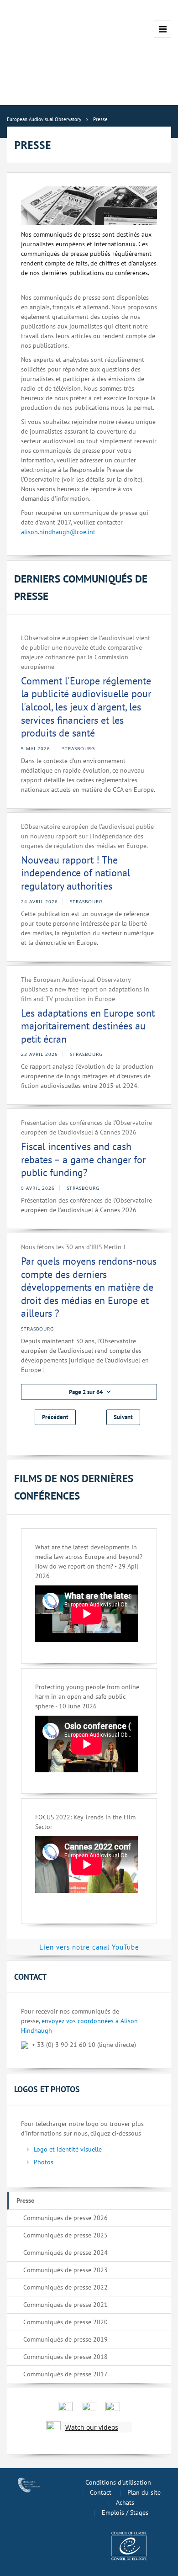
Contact (101, 2492)
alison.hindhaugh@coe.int (58, 532)
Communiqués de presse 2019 (65, 2339)
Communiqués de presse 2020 (65, 2322)
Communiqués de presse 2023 (65, 2270)
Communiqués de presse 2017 (65, 2374)
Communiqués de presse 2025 (65, 2235)
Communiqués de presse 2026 (65, 2218)
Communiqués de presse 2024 (65, 2253)
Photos (44, 2162)
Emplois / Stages (125, 2512)
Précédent (55, 1417)
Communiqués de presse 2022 (65, 2287)
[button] (89, 1392)
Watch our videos (92, 2427)
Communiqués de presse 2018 (65, 2357)
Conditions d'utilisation (118, 2482)
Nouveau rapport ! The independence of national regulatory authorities (76, 873)
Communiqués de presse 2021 (65, 2305)
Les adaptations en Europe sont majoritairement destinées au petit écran (88, 1026)
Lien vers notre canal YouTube (89, 1947)
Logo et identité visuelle (68, 2149)
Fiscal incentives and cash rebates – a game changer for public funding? (83, 1159)
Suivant (123, 1417)
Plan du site (144, 2492)
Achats (125, 2502)
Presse (25, 2200)
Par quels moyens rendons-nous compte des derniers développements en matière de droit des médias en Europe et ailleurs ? (89, 1287)
